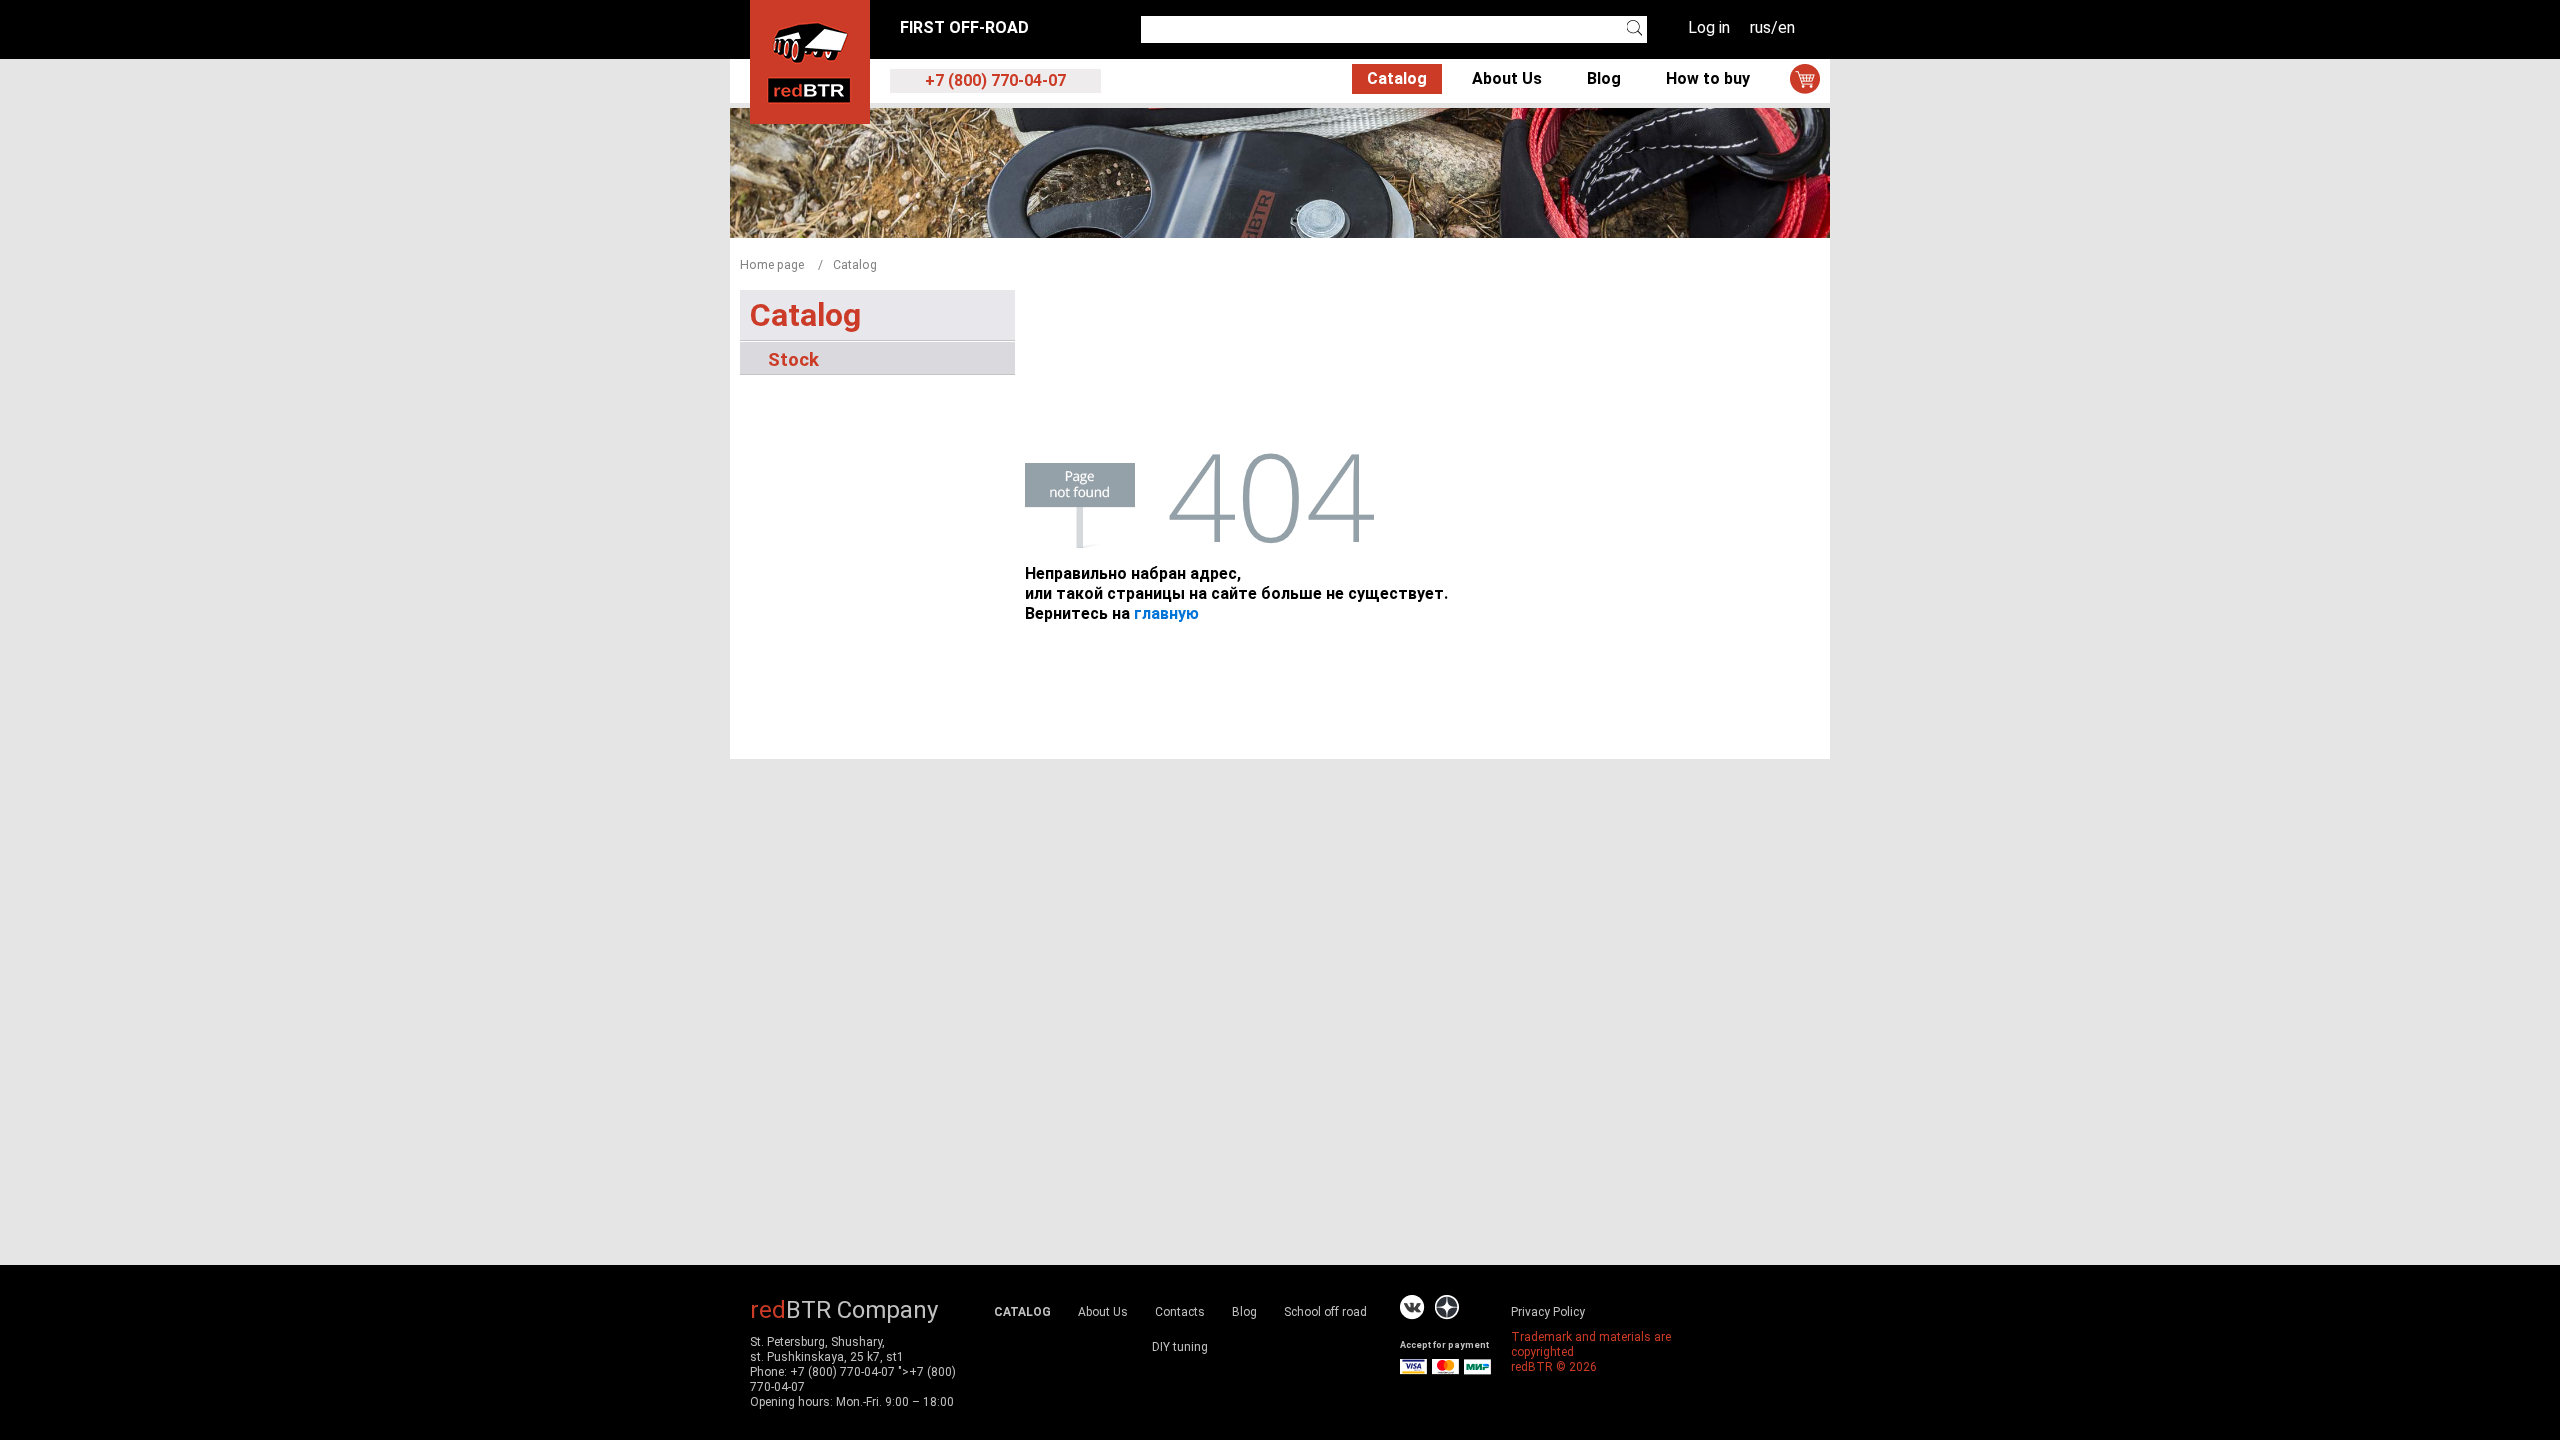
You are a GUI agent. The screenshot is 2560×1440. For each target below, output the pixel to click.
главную (1166, 613)
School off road (1325, 1312)
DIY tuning (1180, 1347)
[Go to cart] (1805, 79)
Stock (793, 359)
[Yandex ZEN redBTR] (1447, 1307)
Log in (1709, 27)
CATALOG (1022, 1312)
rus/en (1772, 27)
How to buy (1708, 78)
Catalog (1397, 78)
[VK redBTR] (1412, 1307)
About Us (1507, 78)
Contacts (1180, 1312)
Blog (1604, 78)
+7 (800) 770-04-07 (842, 1372)
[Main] (810, 60)
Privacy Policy (1548, 1312)
